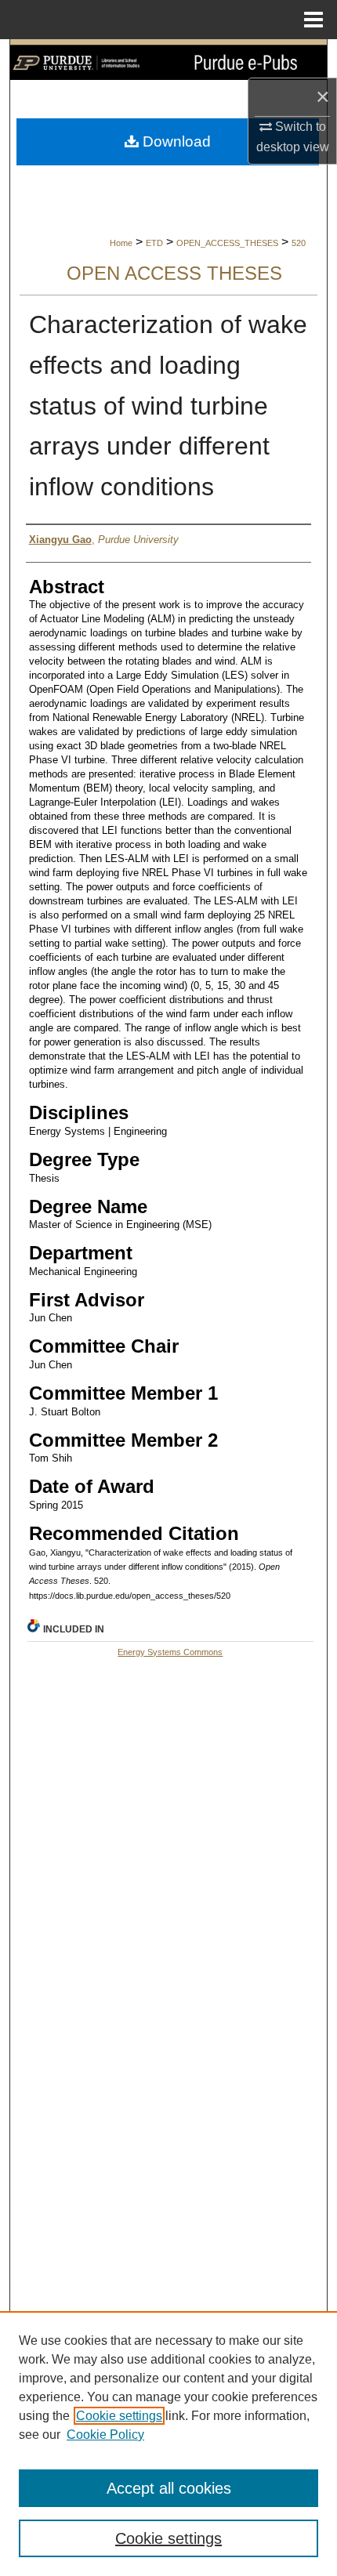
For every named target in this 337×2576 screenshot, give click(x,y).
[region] (168, 2444)
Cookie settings (119, 2416)
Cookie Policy (105, 2435)
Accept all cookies (169, 2488)
